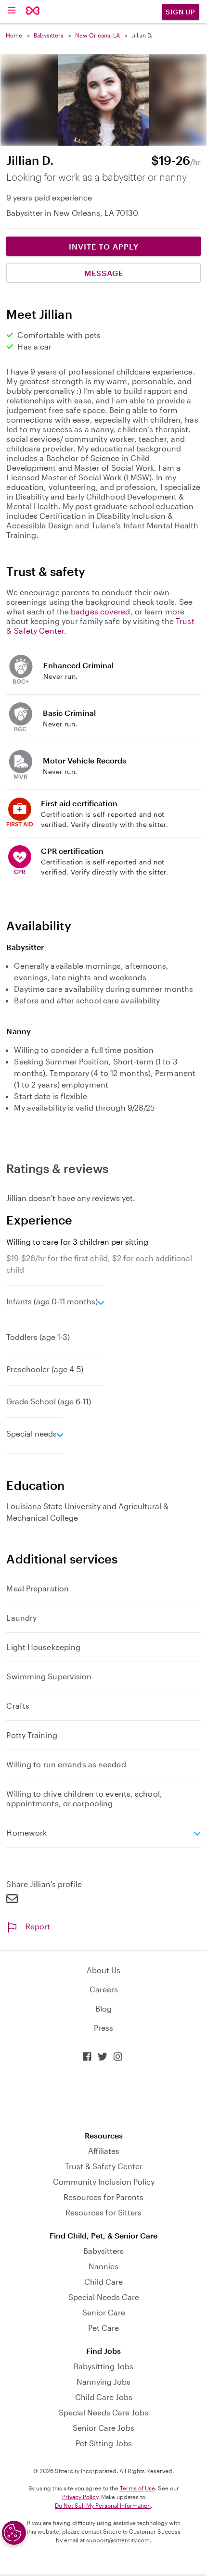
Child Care (103, 2282)
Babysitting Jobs (103, 2366)
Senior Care (104, 2312)
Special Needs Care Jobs (103, 2412)
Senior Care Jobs (103, 2428)
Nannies (103, 2266)
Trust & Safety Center (104, 2166)
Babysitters (49, 35)
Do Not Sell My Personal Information (103, 2505)
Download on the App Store (103, 2096)
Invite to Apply (104, 246)
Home (14, 35)
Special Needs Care (104, 2297)
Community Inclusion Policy (104, 2182)
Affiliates (104, 2151)
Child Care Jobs (104, 2397)
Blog (103, 2008)
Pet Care (103, 2328)
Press (103, 2028)
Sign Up (181, 12)
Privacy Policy (80, 2497)
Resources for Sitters (103, 2212)
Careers (104, 1989)
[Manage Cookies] (14, 2533)
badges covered (100, 611)
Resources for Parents (103, 2197)
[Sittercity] (33, 11)
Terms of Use (137, 2488)
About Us (103, 1970)
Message (104, 273)
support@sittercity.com (118, 2540)
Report (38, 1926)
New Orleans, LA (97, 35)
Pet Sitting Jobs (104, 2443)
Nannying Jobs (103, 2382)
